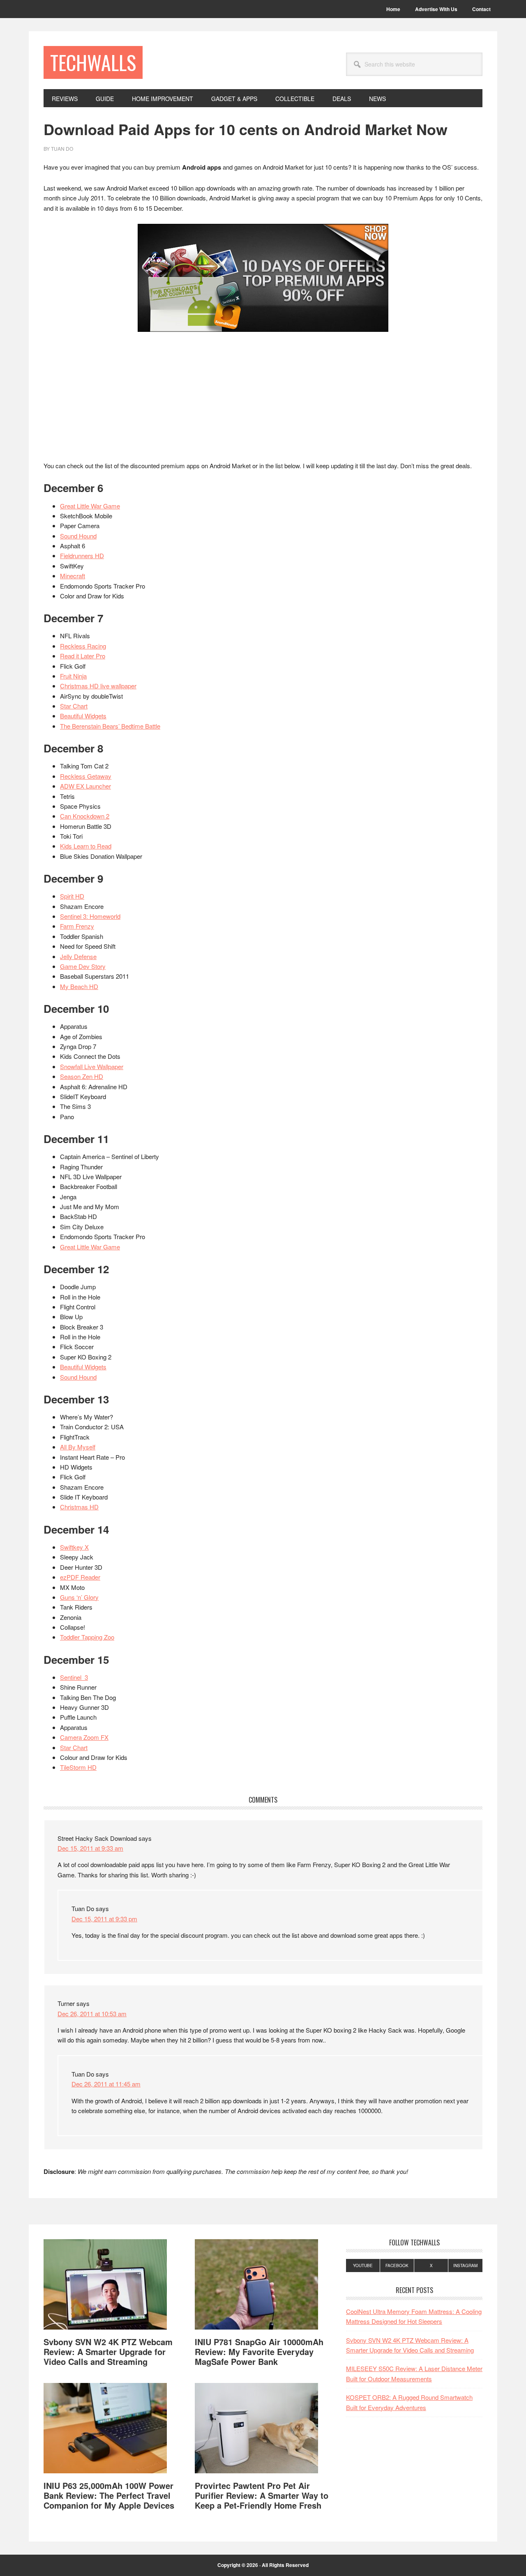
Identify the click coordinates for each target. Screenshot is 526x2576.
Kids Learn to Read (86, 846)
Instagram (465, 2265)
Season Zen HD (82, 1076)
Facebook (397, 2265)
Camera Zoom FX (84, 1737)
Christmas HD (79, 1507)
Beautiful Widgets (83, 716)
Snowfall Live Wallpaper (92, 1066)
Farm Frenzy (77, 926)
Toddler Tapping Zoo (87, 1637)
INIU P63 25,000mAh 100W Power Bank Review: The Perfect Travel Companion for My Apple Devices (109, 2495)
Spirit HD (72, 896)
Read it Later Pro (83, 656)
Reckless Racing (83, 646)
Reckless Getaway (86, 776)
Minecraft (73, 576)
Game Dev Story (83, 966)
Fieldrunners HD (82, 555)
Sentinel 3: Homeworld (90, 916)
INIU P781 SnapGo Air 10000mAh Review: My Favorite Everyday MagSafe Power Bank (259, 2352)
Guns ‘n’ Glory (79, 1597)
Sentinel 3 (74, 1677)
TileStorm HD (78, 1767)
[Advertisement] (263, 400)
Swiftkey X (74, 1547)
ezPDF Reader (80, 1577)
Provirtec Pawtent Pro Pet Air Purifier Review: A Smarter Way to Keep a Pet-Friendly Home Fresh (262, 2495)
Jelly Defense (78, 956)
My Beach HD (79, 986)
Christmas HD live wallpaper (98, 686)
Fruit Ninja (73, 676)
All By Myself (78, 1447)
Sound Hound (78, 536)
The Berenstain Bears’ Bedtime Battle (110, 726)
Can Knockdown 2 (85, 816)
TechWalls (93, 62)
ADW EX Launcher (85, 786)
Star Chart (74, 706)
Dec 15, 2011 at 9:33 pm (104, 1919)
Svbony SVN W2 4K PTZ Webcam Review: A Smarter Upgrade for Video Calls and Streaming (108, 2352)
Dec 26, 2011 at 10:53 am (92, 2014)
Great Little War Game (90, 506)
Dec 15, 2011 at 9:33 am (90, 1848)
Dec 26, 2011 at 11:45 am (106, 2084)
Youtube (363, 2265)
